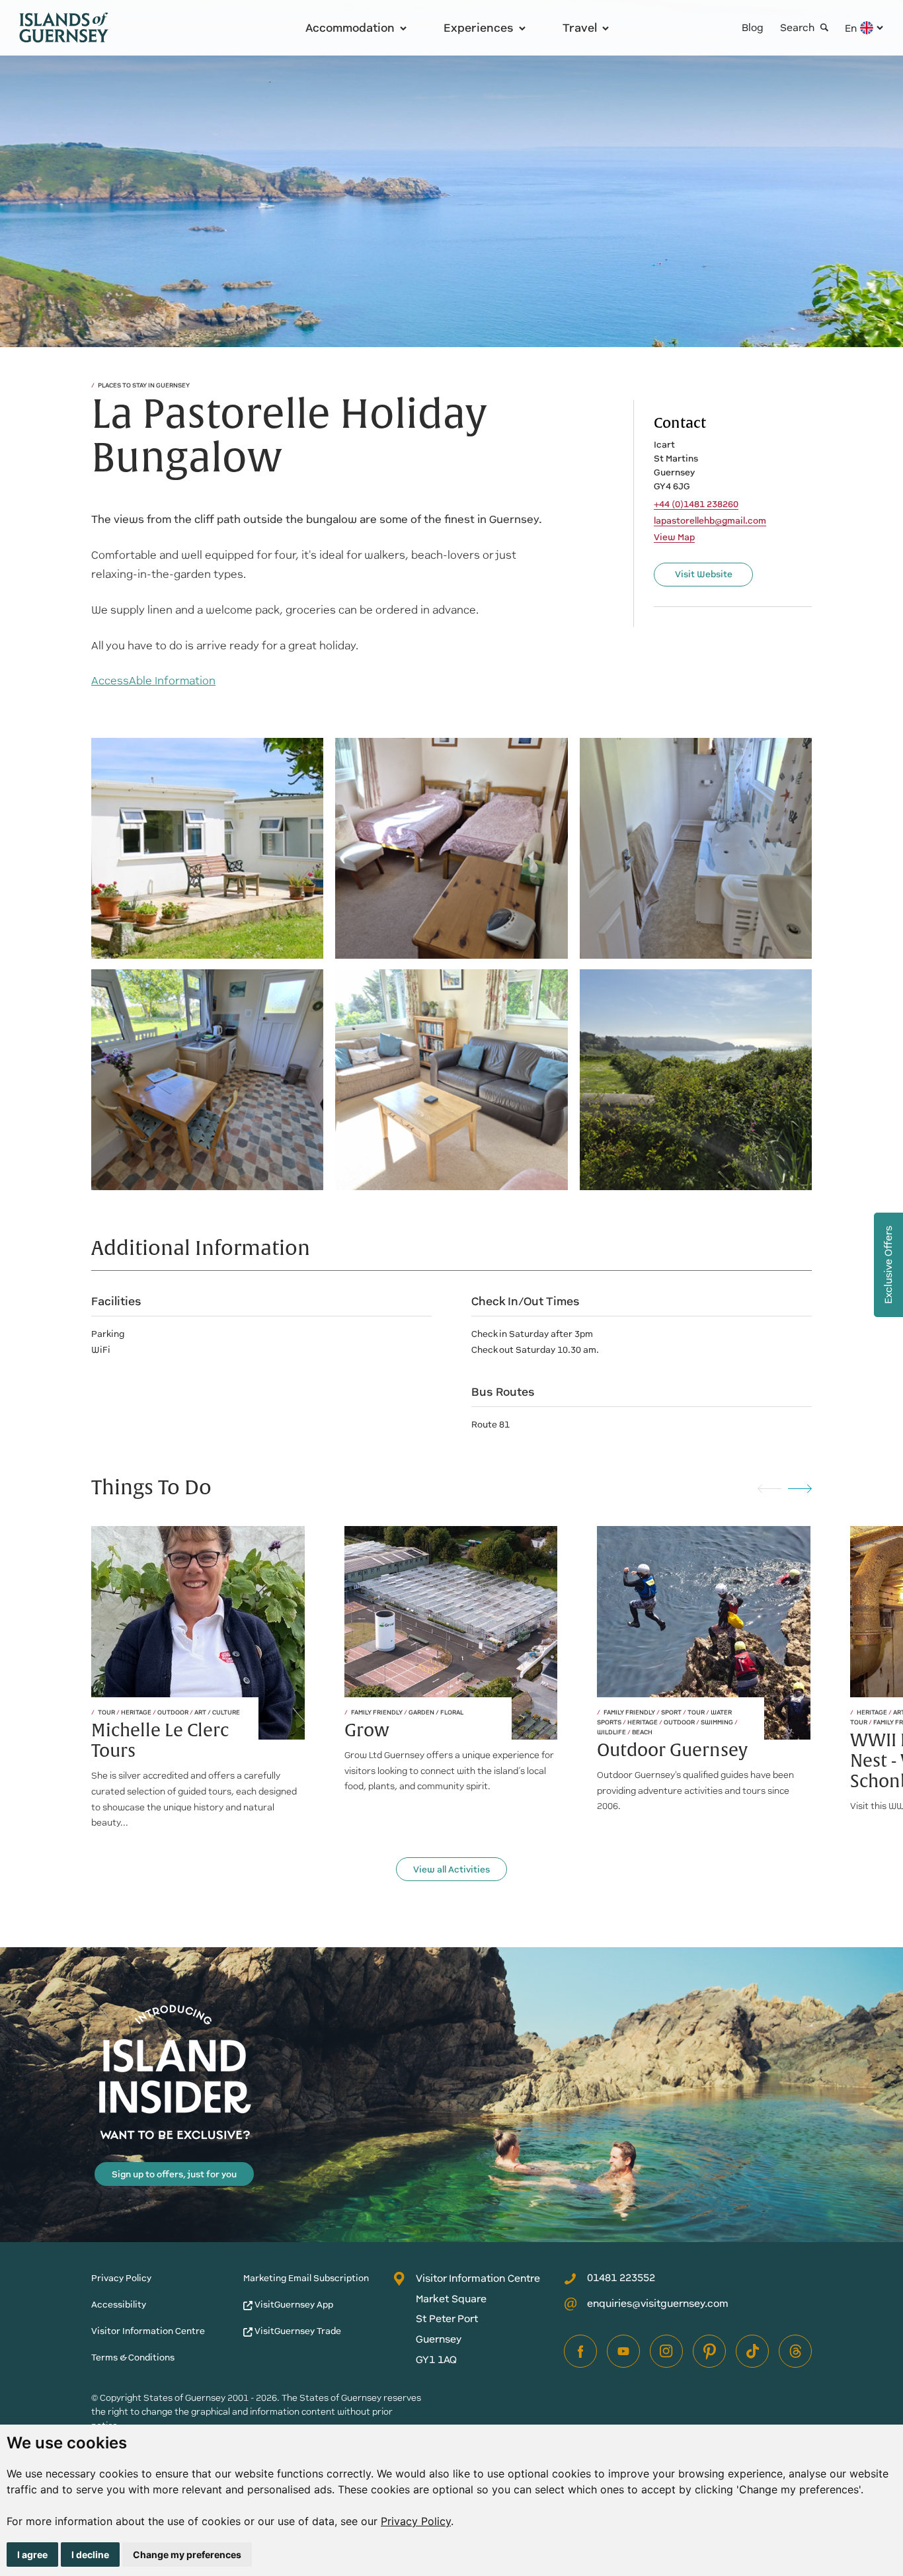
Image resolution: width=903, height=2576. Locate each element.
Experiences (479, 28)
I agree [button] (32, 2555)
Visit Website (704, 574)
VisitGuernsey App (293, 2305)
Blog (753, 27)
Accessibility (119, 2305)
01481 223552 (621, 2277)
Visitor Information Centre (148, 2331)
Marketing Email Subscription (306, 2278)
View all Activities (451, 1870)
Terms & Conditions (133, 2357)
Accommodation (350, 28)
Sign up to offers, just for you (174, 2174)
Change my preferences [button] (187, 2555)
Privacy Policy (416, 2521)
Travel (580, 28)
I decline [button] (90, 2555)
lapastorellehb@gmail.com (710, 521)
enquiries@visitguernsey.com (658, 2303)
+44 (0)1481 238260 (696, 504)
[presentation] (769, 1488)
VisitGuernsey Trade (297, 2331)
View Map (674, 538)
